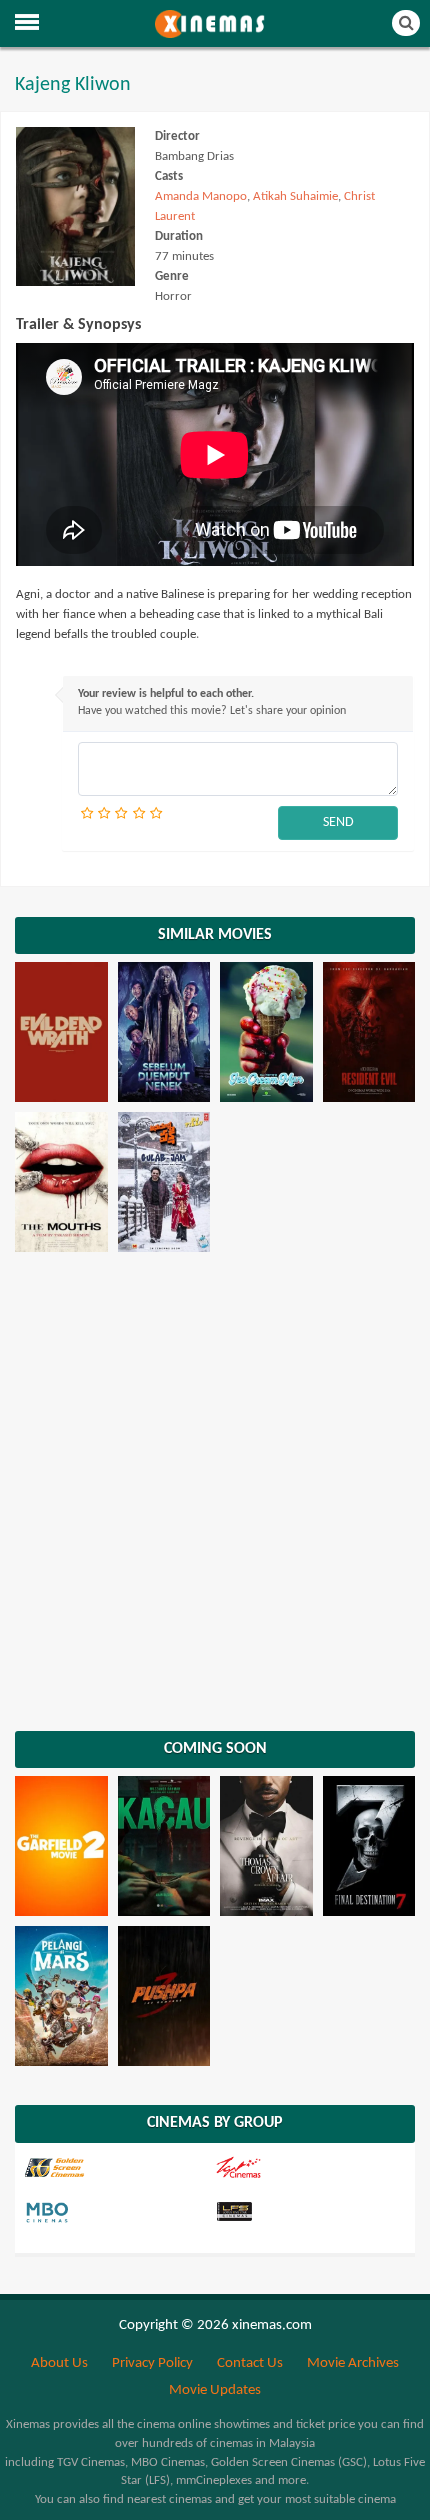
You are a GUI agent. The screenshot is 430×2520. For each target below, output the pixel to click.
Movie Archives (353, 2363)
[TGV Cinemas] (308, 2168)
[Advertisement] (215, 1486)
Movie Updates (215, 2390)
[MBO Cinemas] (118, 2213)
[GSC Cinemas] (118, 2168)
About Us (59, 2363)
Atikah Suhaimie (295, 196)
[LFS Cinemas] (308, 2213)
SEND (338, 822)
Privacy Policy (152, 2363)
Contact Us (250, 2363)
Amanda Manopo (201, 196)
